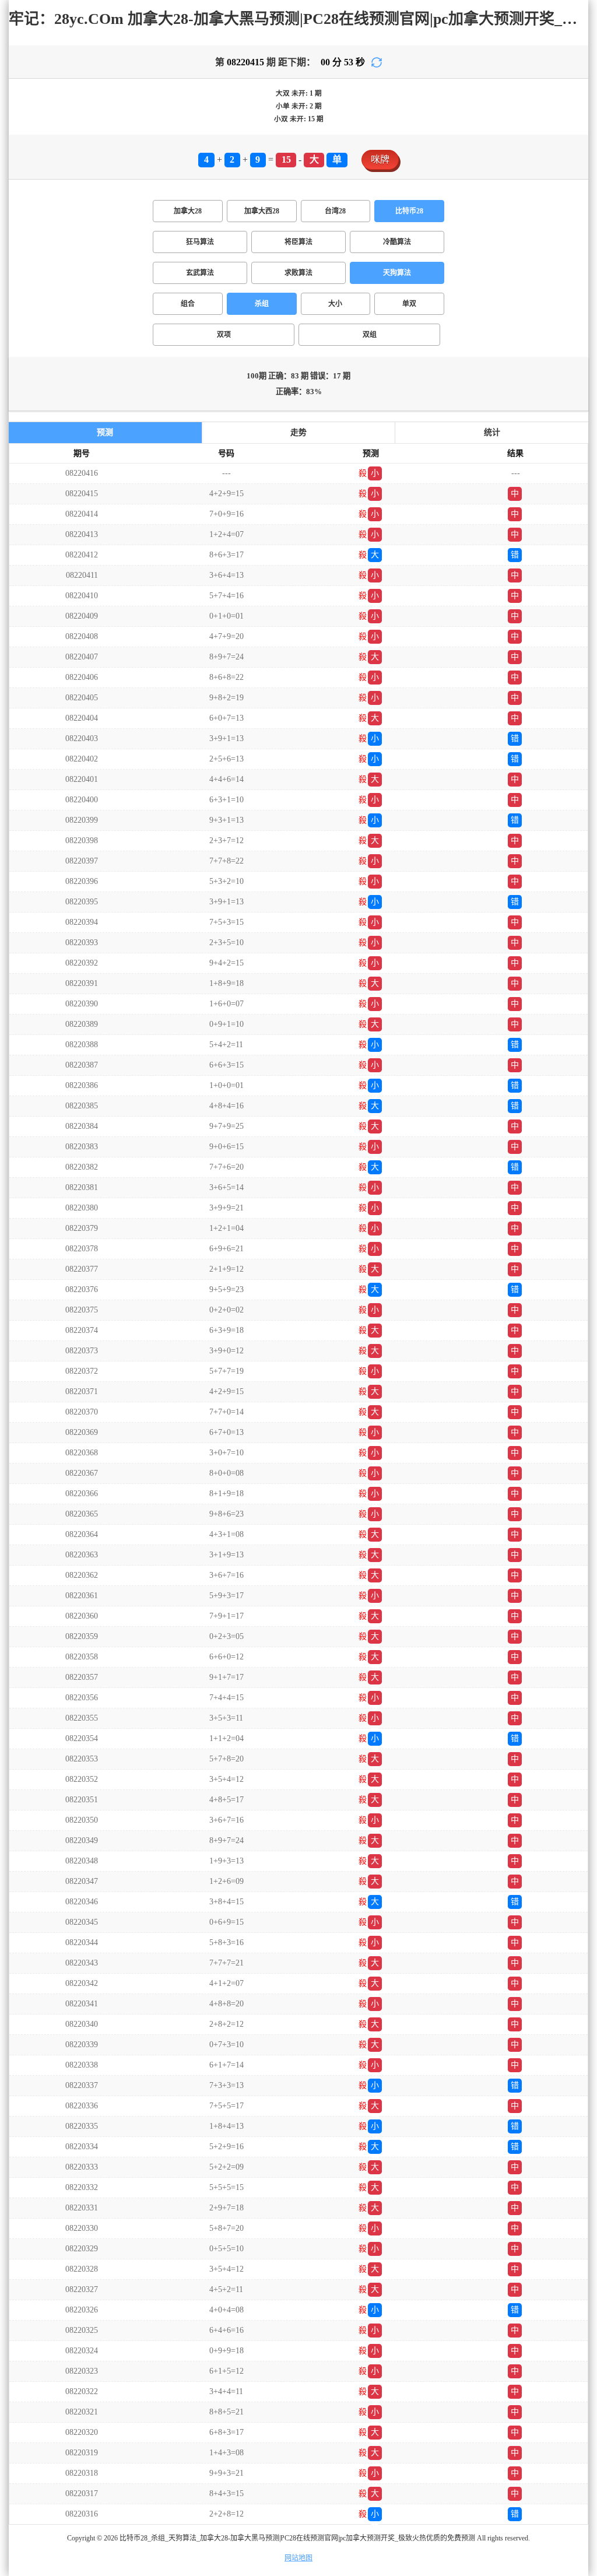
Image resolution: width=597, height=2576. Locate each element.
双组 (370, 335)
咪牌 (380, 159)
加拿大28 (188, 211)
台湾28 (335, 211)
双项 (224, 335)
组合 (188, 304)
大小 (335, 304)
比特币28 (409, 211)
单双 (409, 304)
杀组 (262, 304)
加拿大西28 (262, 211)
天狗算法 (397, 273)
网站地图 (298, 2558)
